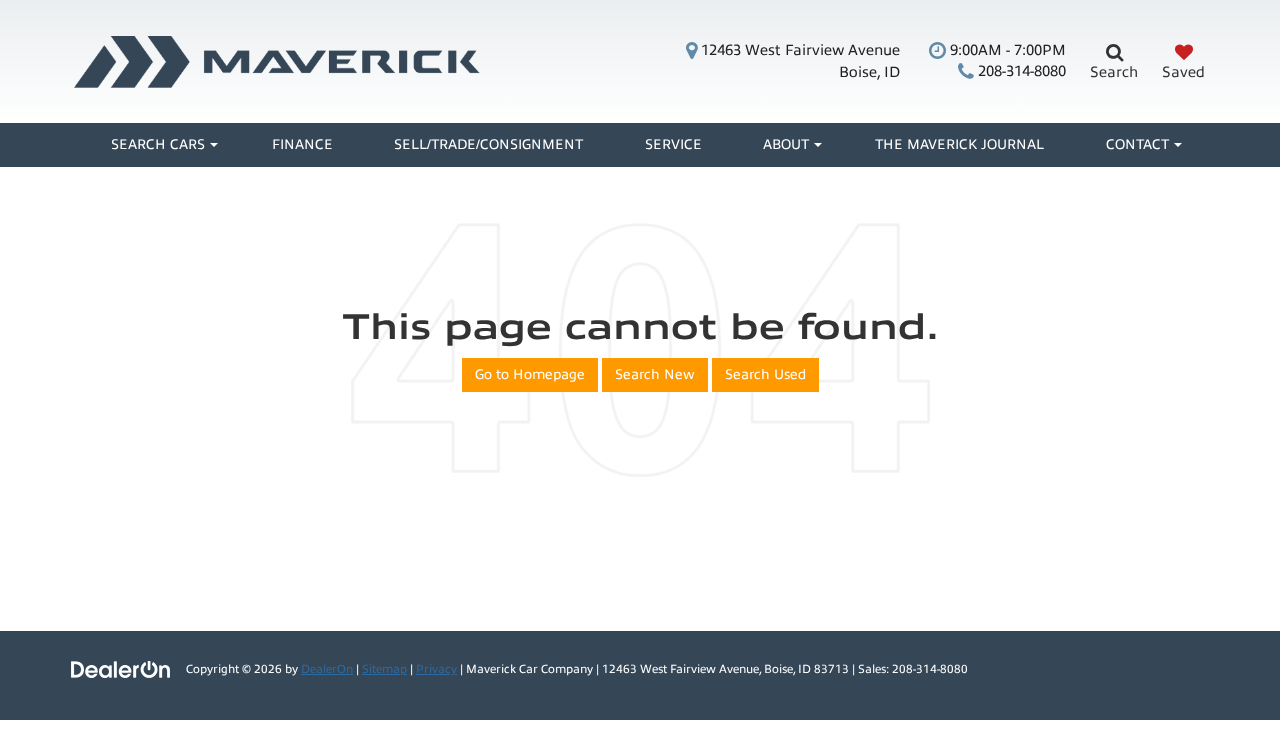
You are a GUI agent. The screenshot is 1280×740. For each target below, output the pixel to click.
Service (673, 144)
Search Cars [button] (158, 144)
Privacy (436, 669)
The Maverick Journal (959, 144)
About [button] (786, 144)
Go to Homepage (530, 374)
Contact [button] (1137, 144)
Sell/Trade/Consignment (488, 144)
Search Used (765, 374)
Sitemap (384, 669)
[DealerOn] (121, 668)
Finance (302, 144)
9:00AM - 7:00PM (1006, 50)
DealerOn (327, 669)
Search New (655, 374)
